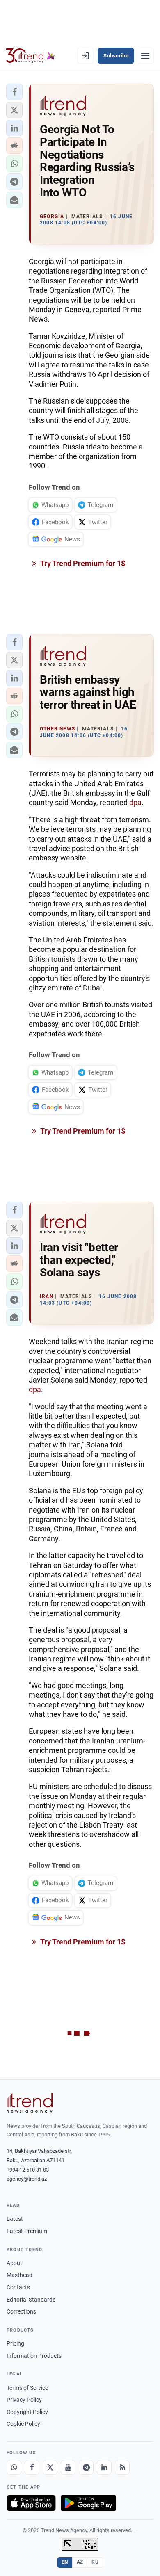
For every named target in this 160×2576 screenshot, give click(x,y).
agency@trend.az (27, 2179)
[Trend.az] (31, 56)
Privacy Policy (24, 2400)
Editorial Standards (31, 2300)
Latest (15, 2219)
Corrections (21, 2311)
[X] (50, 2467)
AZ (80, 2562)
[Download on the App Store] (31, 2503)
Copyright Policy (27, 2412)
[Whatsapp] (14, 2467)
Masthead (19, 2275)
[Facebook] (32, 2467)
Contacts (18, 2287)
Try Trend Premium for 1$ (82, 563)
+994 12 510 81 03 (28, 2170)
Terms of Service (27, 2388)
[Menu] (145, 56)
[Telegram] (86, 2467)
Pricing (15, 2343)
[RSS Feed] (122, 2467)
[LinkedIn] (104, 2467)
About (14, 2263)
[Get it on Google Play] (88, 2503)
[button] (14, 92)
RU (95, 2562)
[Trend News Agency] (30, 2103)
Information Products (34, 2356)
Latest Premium (27, 2231)
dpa (135, 802)
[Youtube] (68, 2467)
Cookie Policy (23, 2424)
